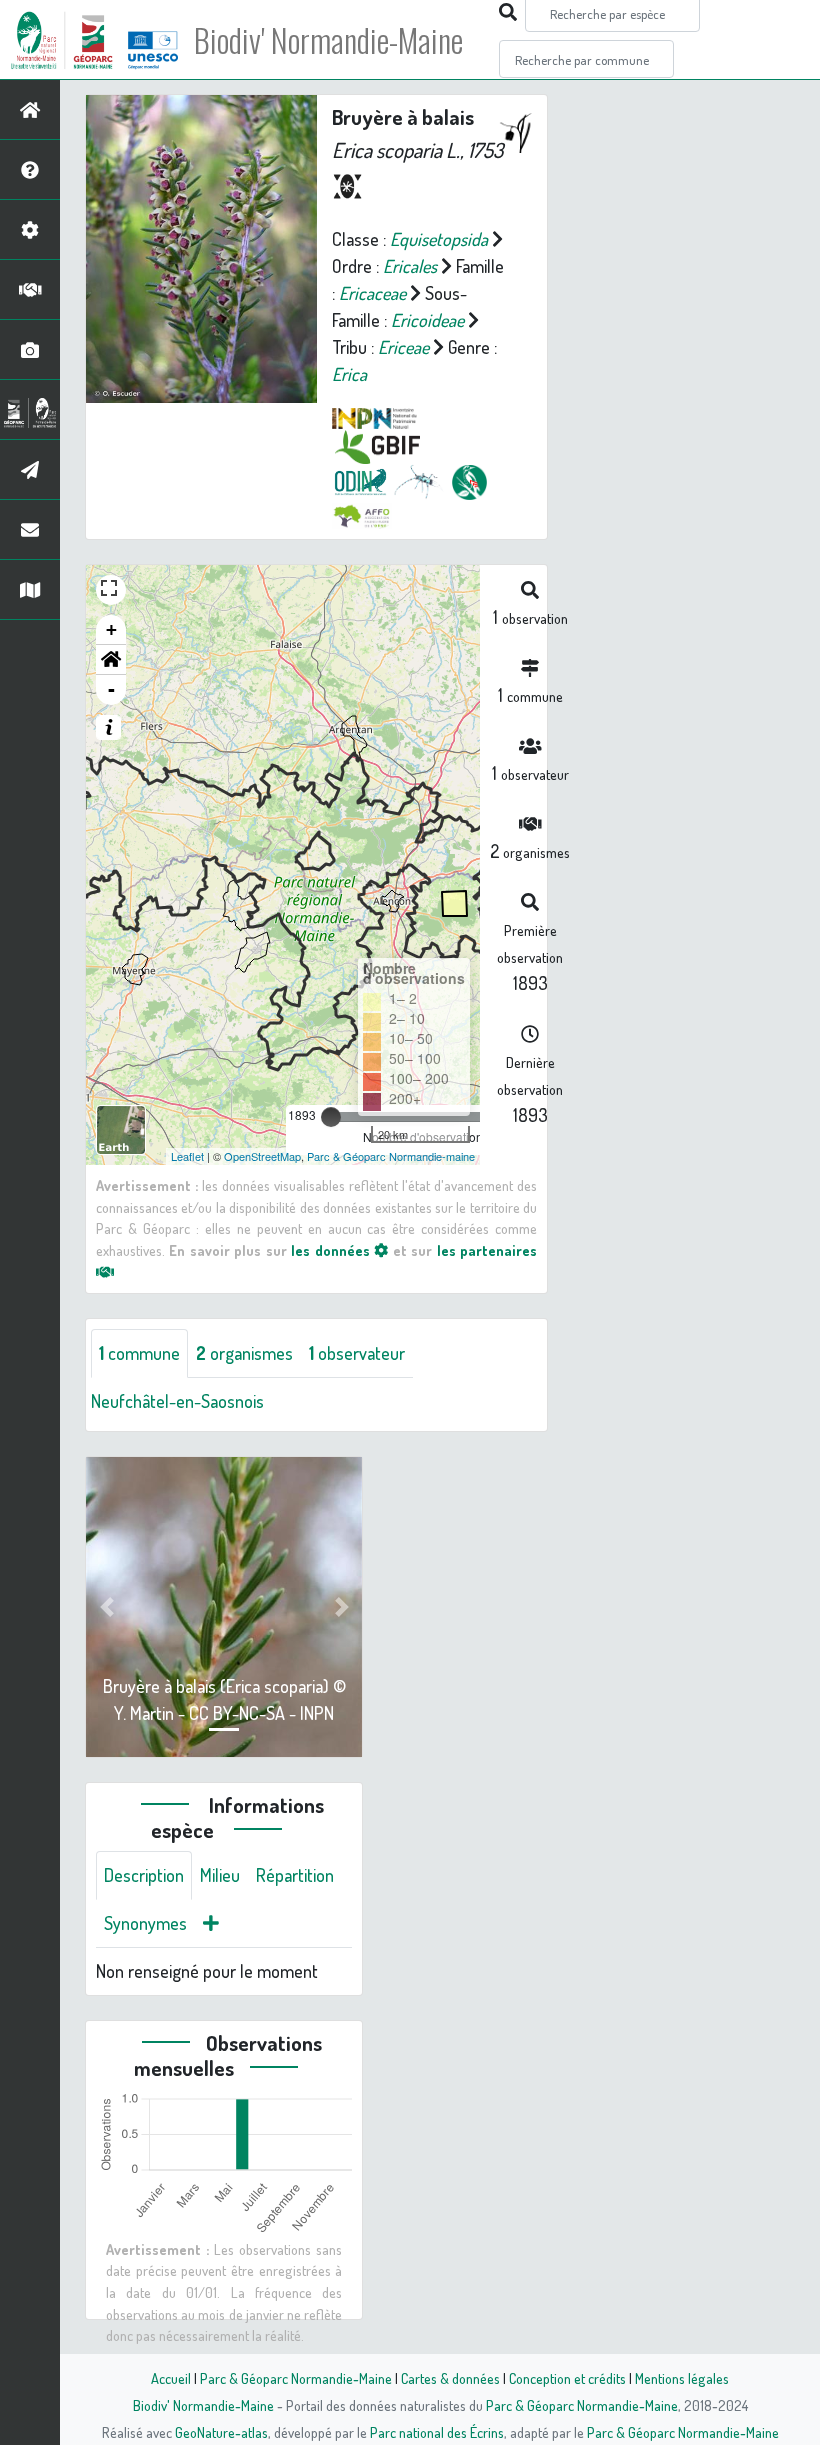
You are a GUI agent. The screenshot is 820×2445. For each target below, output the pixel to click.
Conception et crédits (567, 2378)
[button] (111, 660)
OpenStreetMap (262, 1156)
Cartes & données (450, 2378)
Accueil (171, 2378)
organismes (244, 1353)
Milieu (220, 1875)
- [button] (111, 689)
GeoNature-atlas (221, 2432)
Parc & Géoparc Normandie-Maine (296, 2378)
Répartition (295, 1875)
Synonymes (145, 1923)
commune (139, 1353)
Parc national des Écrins (437, 2432)
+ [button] (111, 629)
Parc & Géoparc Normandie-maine (391, 1156)
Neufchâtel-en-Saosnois (177, 1401)
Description (144, 1875)
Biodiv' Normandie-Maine (328, 40)
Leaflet (187, 1156)
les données (332, 1250)
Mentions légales (682, 2378)
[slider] (331, 1117)
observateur (357, 1353)
